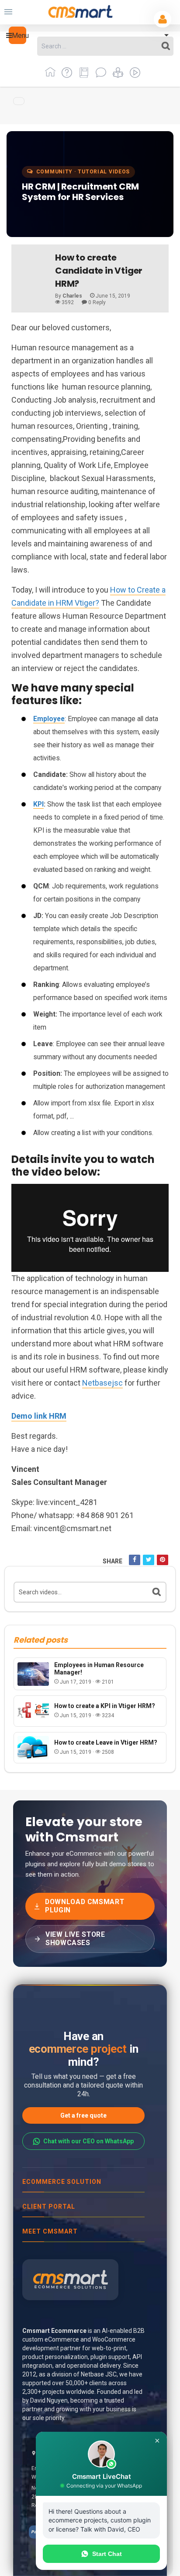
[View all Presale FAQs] (65, 76)
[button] (17, 35)
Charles (72, 296)
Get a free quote (83, 2115)
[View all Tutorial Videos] (133, 76)
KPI (38, 804)
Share (112, 1561)
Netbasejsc (102, 1383)
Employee (49, 719)
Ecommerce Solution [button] (62, 2182)
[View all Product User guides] (82, 76)
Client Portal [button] (49, 2207)
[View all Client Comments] (99, 76)
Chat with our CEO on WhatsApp (88, 2141)
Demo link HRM (39, 1416)
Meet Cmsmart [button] (50, 2231)
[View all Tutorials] (116, 76)
